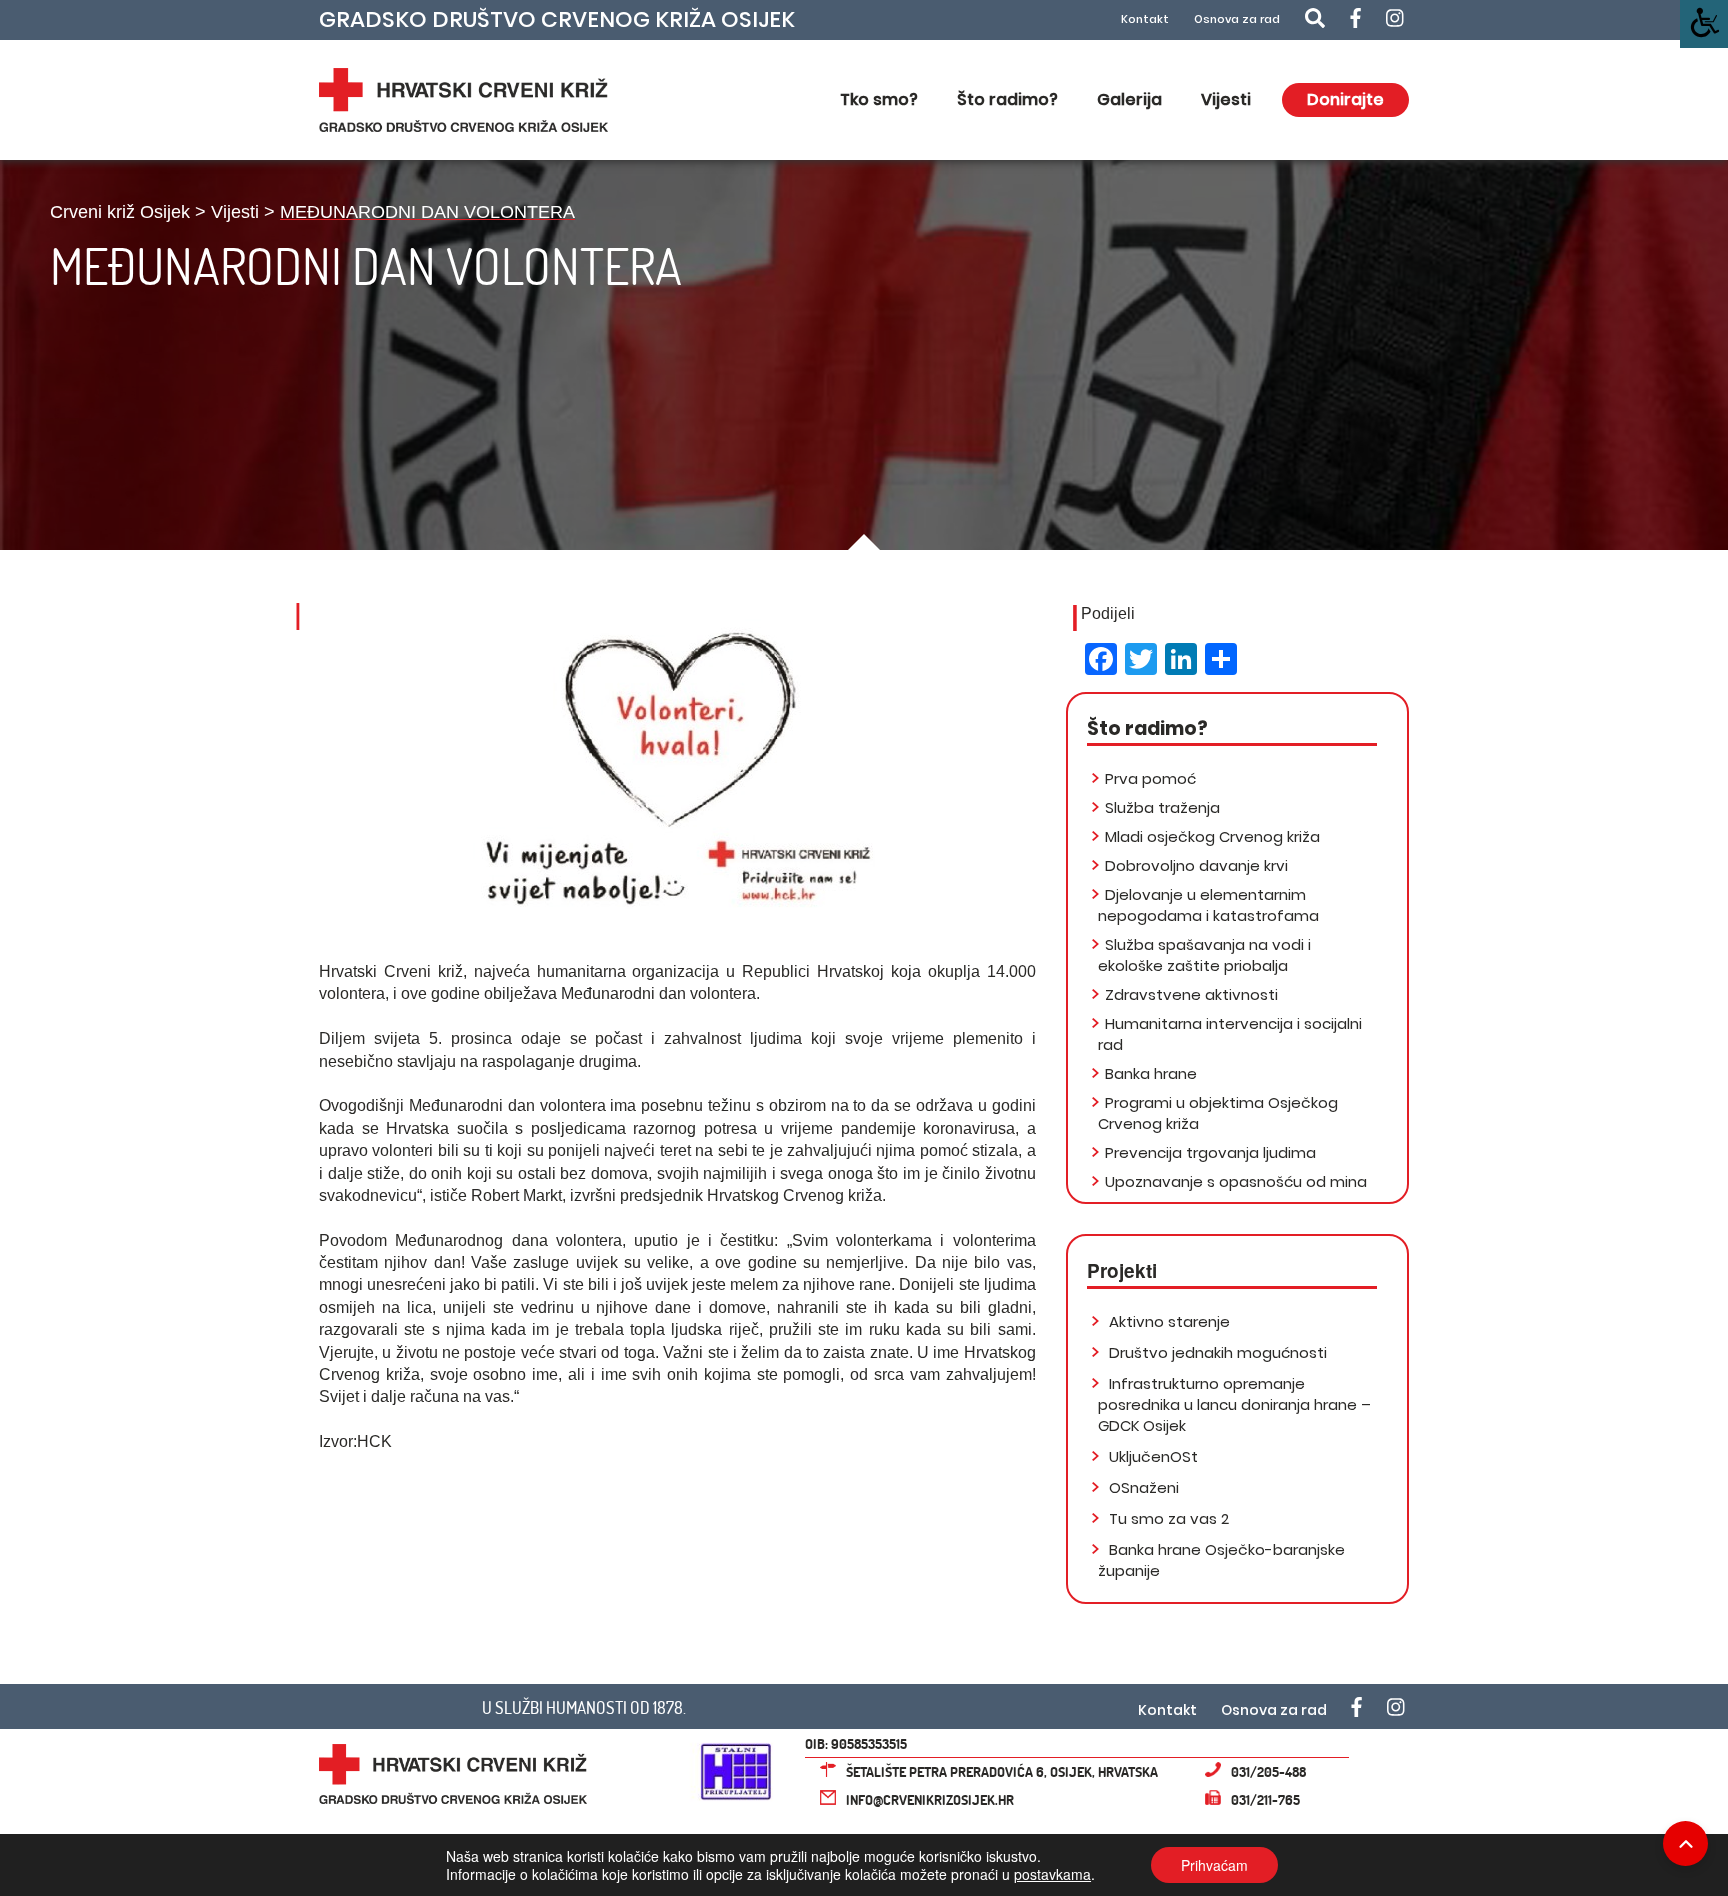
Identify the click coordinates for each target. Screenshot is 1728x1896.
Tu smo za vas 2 (1167, 1518)
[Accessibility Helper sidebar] (1704, 24)
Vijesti (1226, 99)
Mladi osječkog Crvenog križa (1212, 836)
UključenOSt (1151, 1456)
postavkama (1052, 1874)
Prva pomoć (1150, 778)
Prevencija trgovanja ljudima (1210, 1152)
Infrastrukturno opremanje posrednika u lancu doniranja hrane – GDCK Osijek (1234, 1404)
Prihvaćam (1214, 1865)
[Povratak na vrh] (1685, 1843)
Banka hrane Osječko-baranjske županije (1221, 1560)
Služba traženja (1162, 807)
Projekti (1122, 1270)
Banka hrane (1151, 1073)
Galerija (1129, 99)
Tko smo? (879, 99)
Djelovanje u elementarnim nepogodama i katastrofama (1208, 905)
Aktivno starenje (1167, 1321)
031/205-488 (1268, 1771)
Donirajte (1345, 99)
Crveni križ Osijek (120, 212)
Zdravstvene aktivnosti (1191, 994)
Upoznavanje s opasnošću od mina (1236, 1181)
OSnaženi (1142, 1487)
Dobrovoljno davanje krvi (1196, 865)
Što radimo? (1007, 99)
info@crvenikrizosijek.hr (930, 1799)
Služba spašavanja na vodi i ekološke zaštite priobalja (1204, 955)
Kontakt (1145, 19)
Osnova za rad (1237, 19)
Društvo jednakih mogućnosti (1216, 1352)
